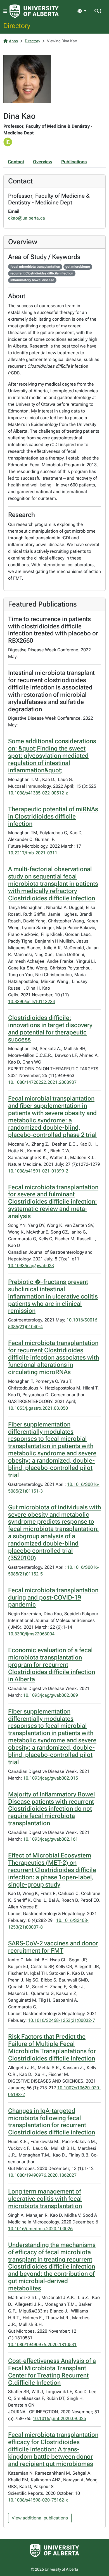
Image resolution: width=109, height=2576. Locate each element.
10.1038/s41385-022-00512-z (38, 793)
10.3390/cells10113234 (32, 1002)
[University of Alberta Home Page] (34, 11)
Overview (43, 162)
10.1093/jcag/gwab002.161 (51, 1839)
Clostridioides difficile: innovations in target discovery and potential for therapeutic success (50, 1029)
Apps (13, 41)
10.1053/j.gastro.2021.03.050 (38, 1408)
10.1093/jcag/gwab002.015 (51, 1778)
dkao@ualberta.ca (27, 218)
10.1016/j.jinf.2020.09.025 (59, 2418)
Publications (74, 162)
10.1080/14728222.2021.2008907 (42, 1082)
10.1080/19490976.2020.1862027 (42, 2175)
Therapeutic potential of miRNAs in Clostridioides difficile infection (53, 816)
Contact (16, 162)
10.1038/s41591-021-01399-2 (38, 1171)
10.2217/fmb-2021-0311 (33, 853)
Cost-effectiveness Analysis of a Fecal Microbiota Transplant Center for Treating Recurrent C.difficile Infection (52, 2372)
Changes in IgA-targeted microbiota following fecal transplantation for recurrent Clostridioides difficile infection (52, 2122)
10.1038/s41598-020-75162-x (38, 2500)
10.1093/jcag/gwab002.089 (51, 1695)
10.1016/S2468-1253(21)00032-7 (61, 2020)
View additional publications (40, 2518)
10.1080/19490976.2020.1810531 (42, 2345)
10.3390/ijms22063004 (31, 1634)
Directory (17, 25)
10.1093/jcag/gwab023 (31, 1266)
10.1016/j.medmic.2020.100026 (40, 2229)
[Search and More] (98, 11)
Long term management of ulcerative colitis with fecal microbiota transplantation (45, 2199)
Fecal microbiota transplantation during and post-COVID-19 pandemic (53, 1597)
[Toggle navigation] (5, 11)
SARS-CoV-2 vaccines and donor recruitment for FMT (53, 1947)
